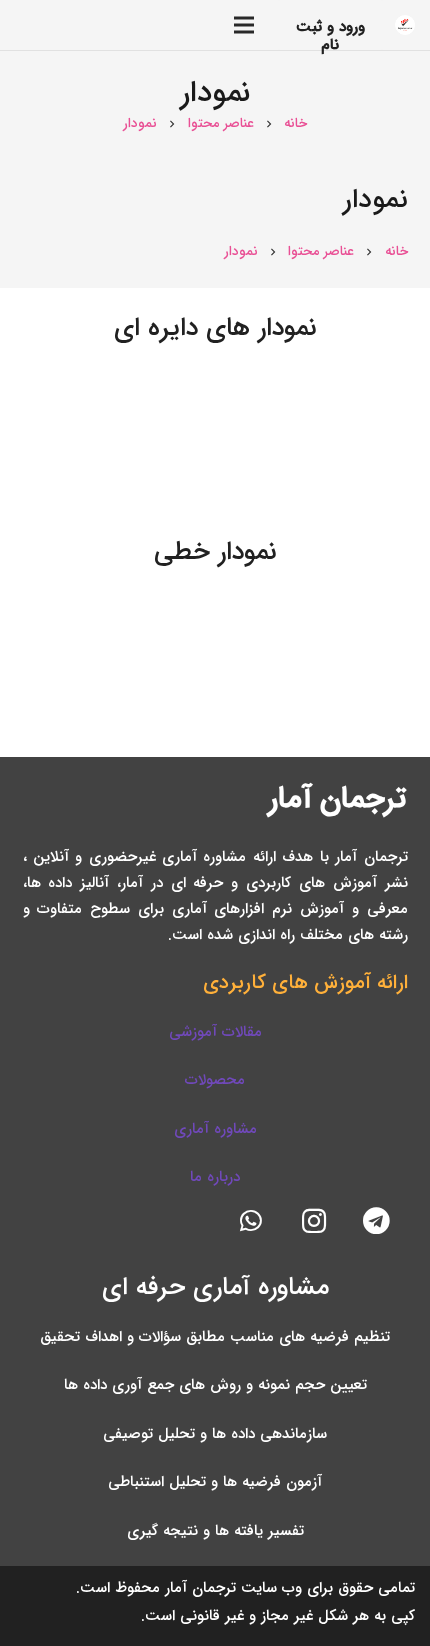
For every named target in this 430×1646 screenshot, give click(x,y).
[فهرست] (144, 25)
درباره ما (215, 1177)
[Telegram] (376, 1221)
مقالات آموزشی (215, 1032)
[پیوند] (405, 25)
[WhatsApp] (251, 1221)
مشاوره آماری (215, 1129)
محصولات (215, 1080)
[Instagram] (314, 1221)
